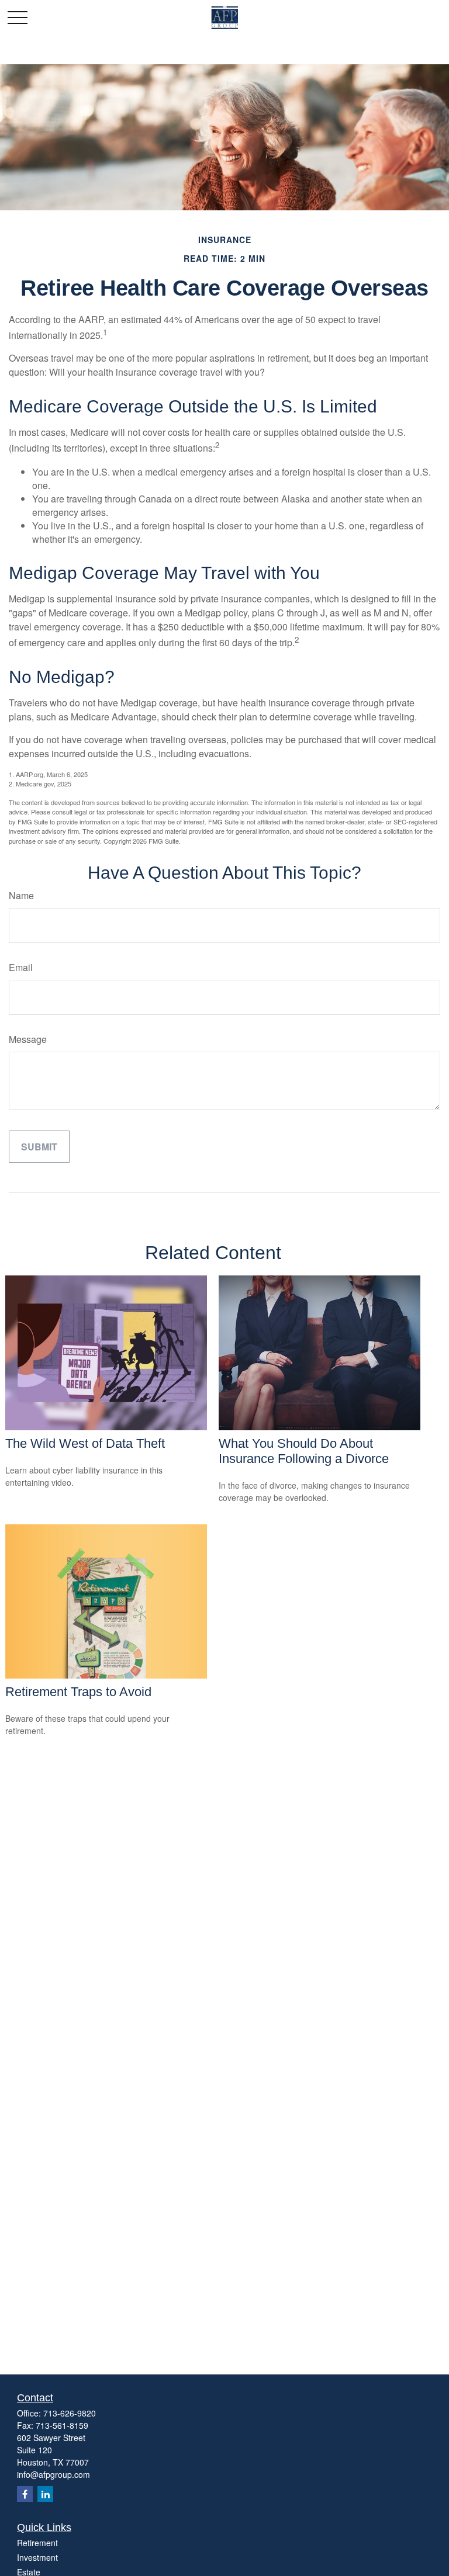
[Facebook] (25, 2494)
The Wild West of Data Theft (85, 1443)
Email (21, 967)
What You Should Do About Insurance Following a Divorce (304, 1451)
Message (28, 1039)
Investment (37, 2557)
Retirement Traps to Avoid (78, 1692)
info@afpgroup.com (53, 2474)
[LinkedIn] (45, 2494)
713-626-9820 (70, 2413)
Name (21, 895)
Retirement (37, 2543)
